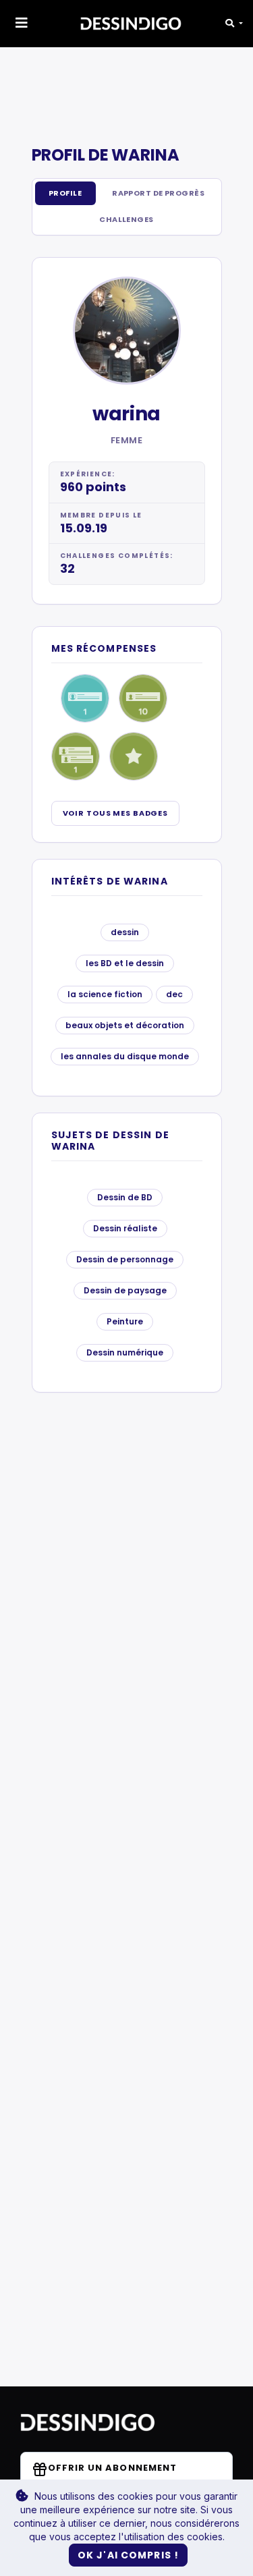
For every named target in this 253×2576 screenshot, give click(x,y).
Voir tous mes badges (116, 813)
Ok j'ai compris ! (128, 2555)
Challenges (126, 219)
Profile (65, 193)
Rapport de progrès (158, 193)
